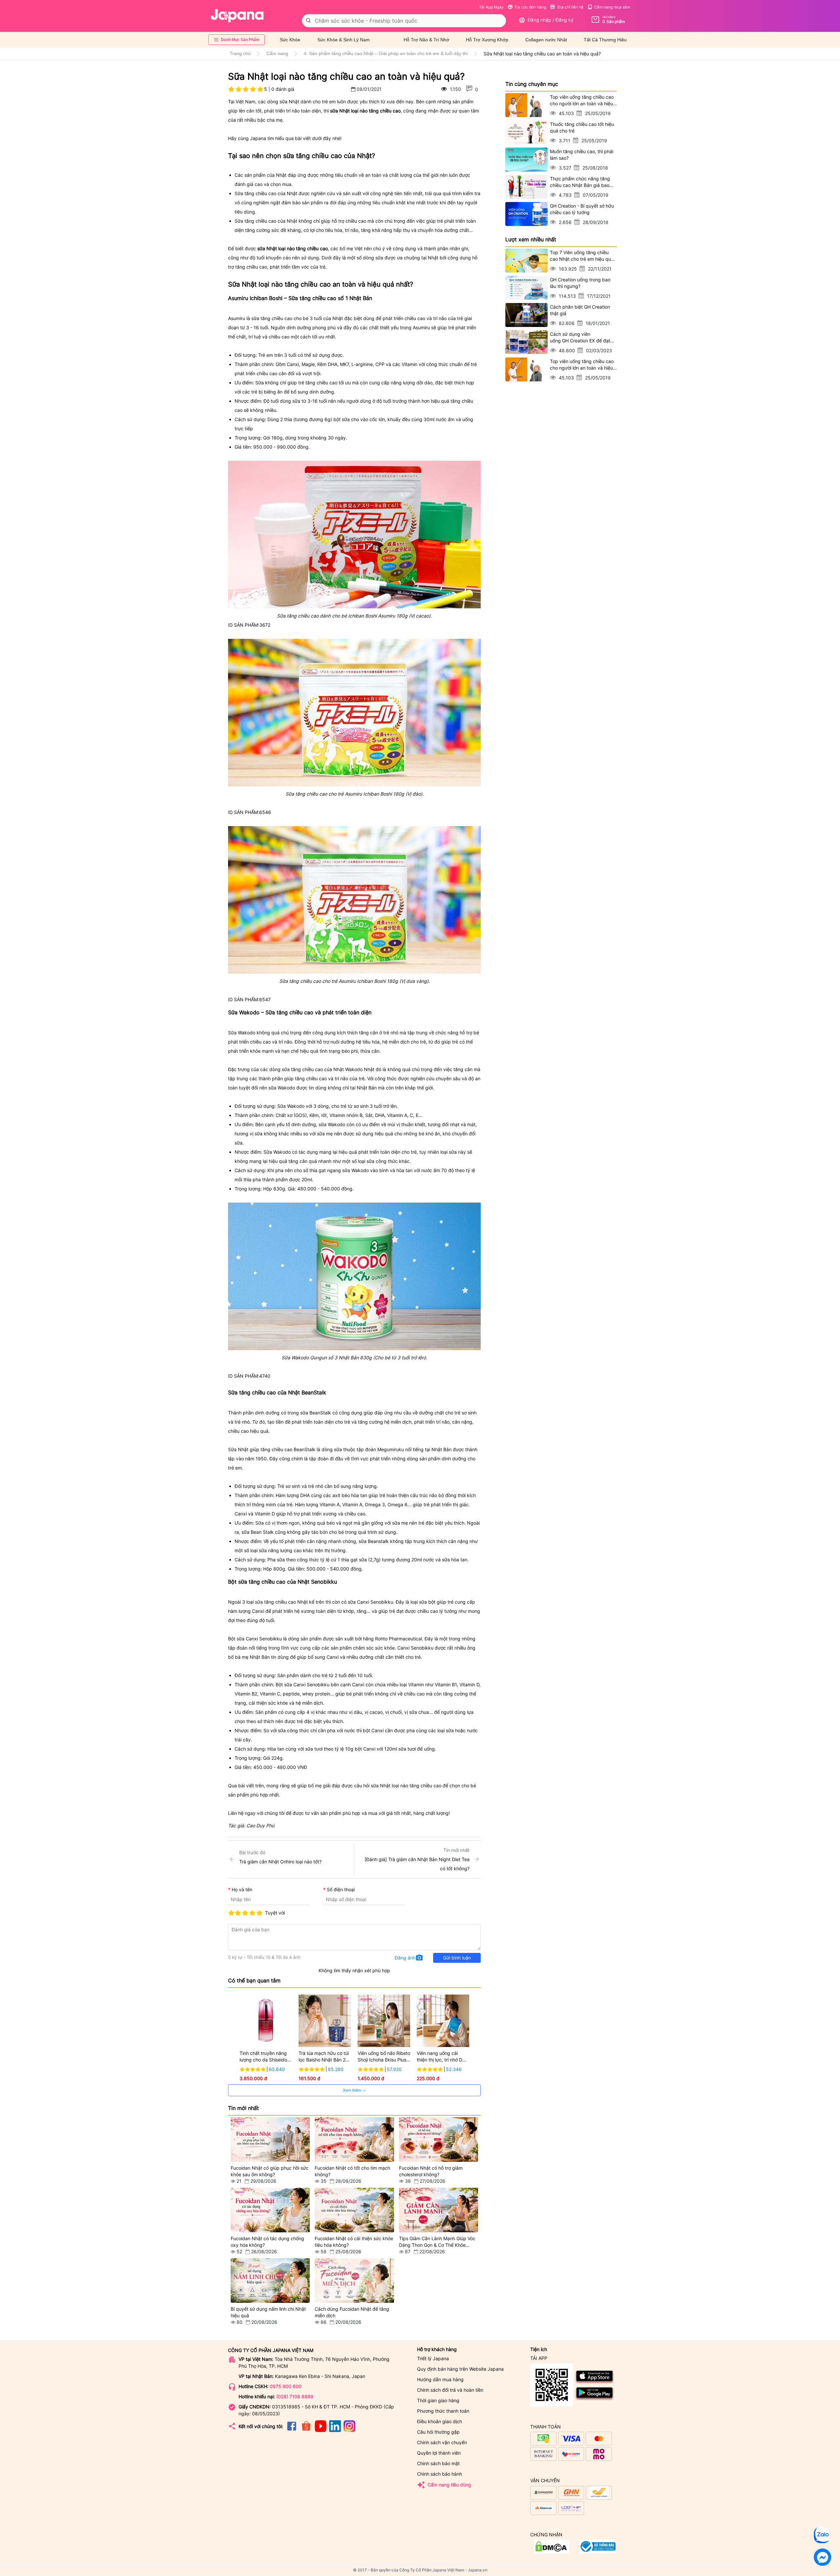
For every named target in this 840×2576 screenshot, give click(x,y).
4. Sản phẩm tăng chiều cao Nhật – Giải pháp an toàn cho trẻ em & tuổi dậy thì (386, 53)
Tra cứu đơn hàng (530, 7)
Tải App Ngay (491, 7)
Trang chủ (240, 53)
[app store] (595, 2383)
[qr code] (552, 2385)
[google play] (595, 2399)
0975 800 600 (286, 2386)
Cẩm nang (277, 53)
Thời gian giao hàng (438, 2400)
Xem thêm (353, 2090)
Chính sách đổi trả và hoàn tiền (450, 2390)
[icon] (292, 2430)
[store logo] (237, 16)
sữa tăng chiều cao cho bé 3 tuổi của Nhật (297, 318)
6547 (265, 999)
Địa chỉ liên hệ (570, 7)
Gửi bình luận (457, 1958)
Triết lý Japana (433, 2358)
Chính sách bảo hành (440, 2474)
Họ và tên (242, 1889)
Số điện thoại (341, 1889)
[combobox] (404, 21)
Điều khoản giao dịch (440, 2421)
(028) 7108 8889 (295, 2396)
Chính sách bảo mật (438, 2463)
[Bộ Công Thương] (552, 2552)
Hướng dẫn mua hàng (440, 2379)
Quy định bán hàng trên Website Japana (460, 2369)
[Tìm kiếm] (308, 21)
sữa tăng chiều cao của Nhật (313, 1069)
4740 (265, 1376)
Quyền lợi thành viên (439, 2453)
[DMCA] (597, 2552)
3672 (265, 625)
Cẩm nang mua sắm (612, 7)
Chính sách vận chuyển (442, 2442)
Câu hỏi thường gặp (438, 2432)
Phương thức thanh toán (443, 2411)
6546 (265, 812)
